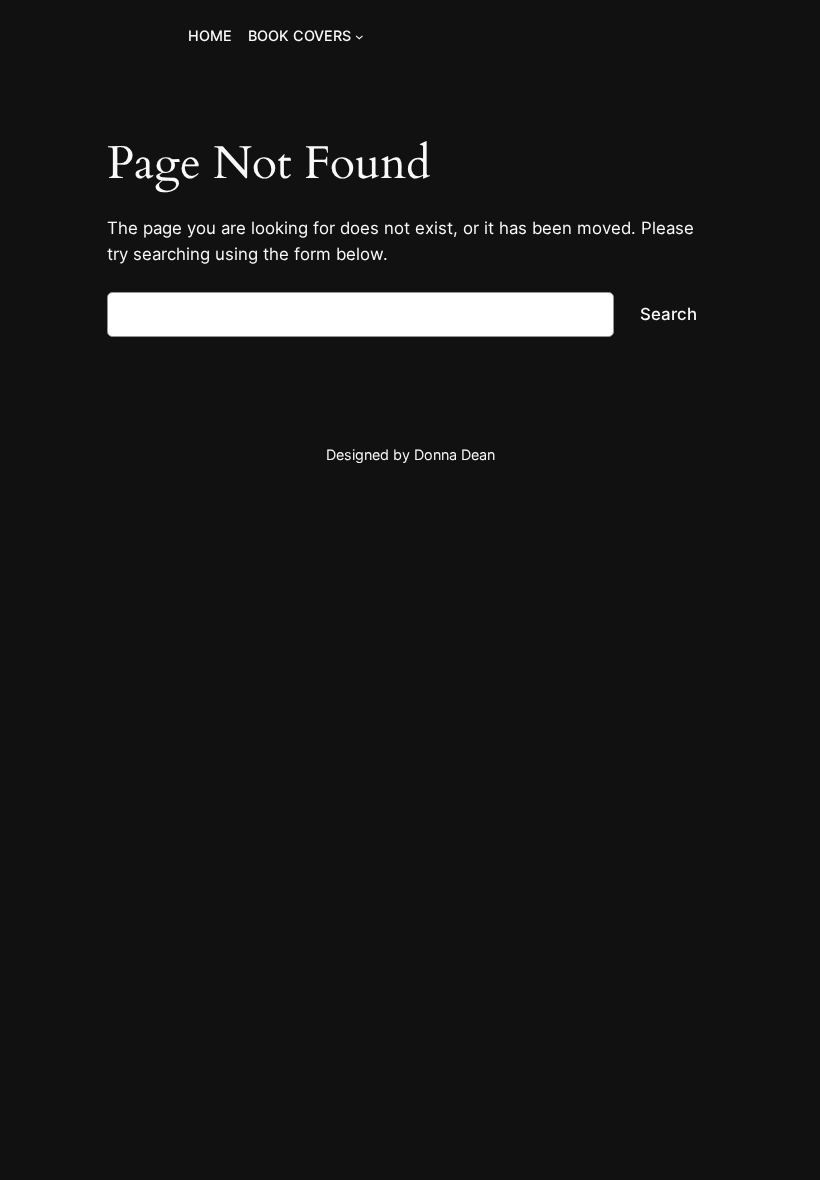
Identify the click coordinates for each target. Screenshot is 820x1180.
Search (668, 314)
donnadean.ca (83, 35)
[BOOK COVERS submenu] (359, 35)
